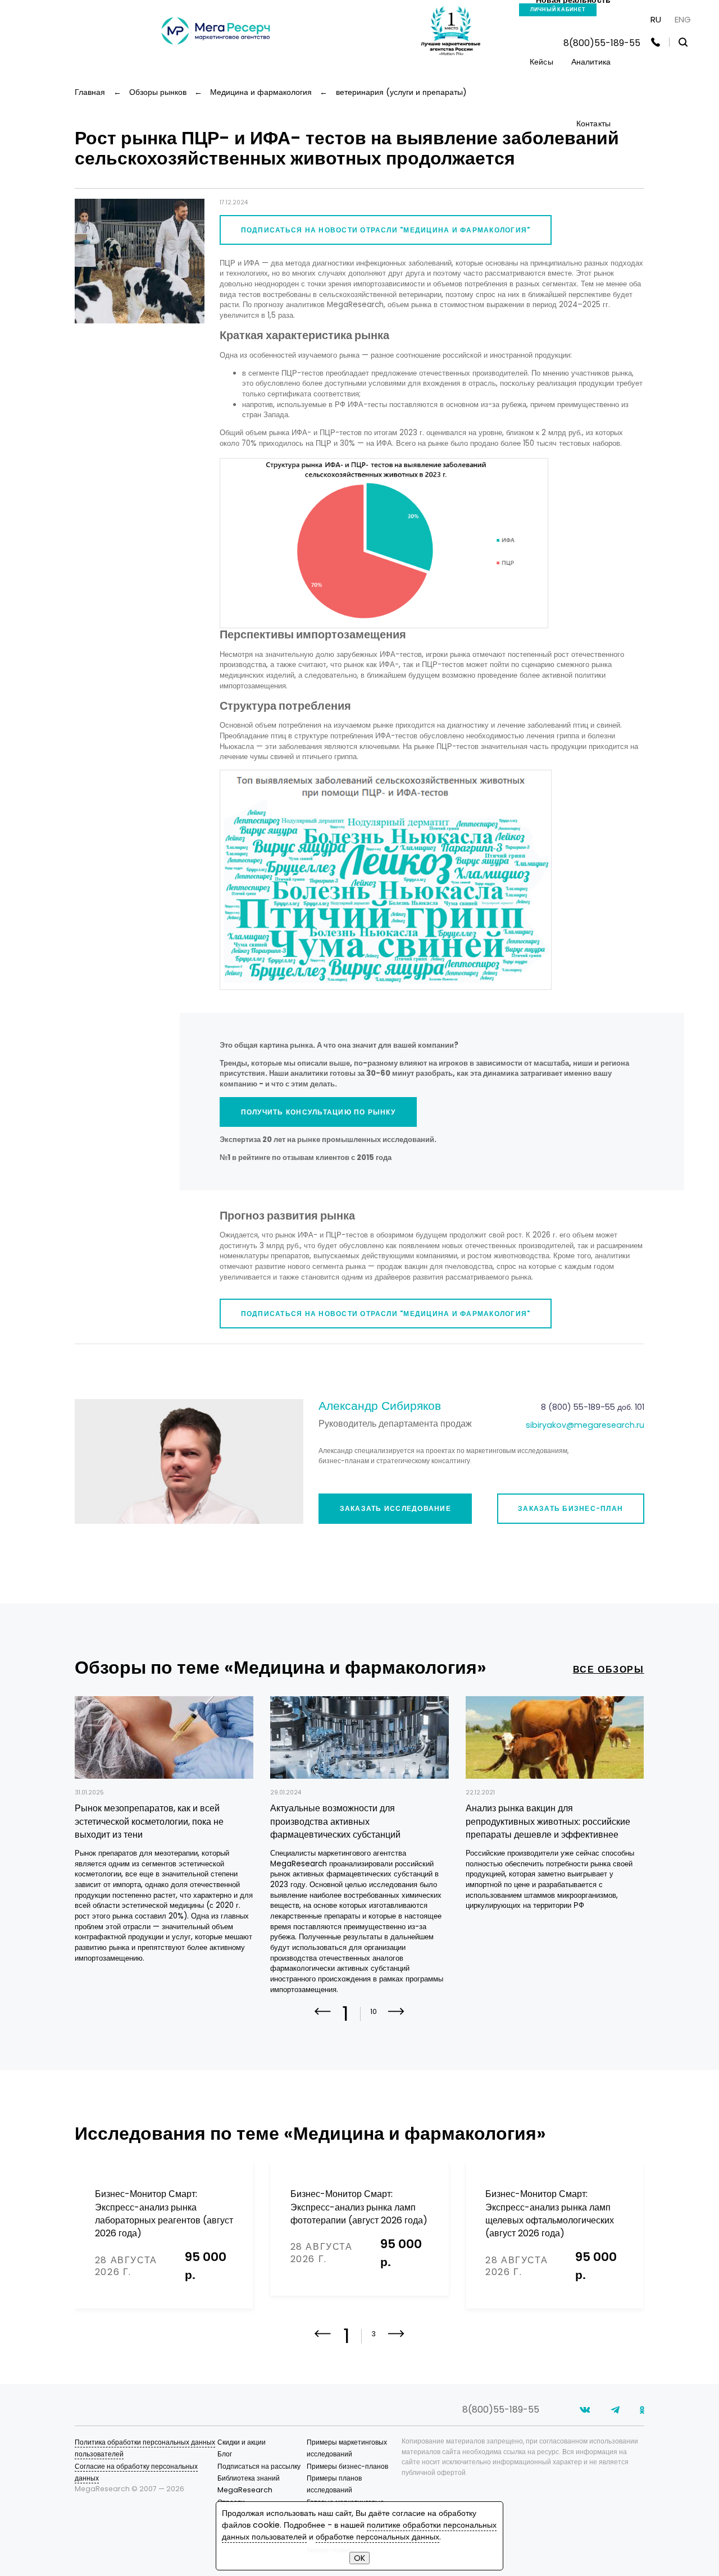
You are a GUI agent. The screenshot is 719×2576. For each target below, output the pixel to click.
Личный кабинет (558, 10)
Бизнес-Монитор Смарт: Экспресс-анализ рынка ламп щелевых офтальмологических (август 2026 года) (550, 2214)
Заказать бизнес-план (570, 1508)
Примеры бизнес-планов (347, 2466)
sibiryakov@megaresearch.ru (585, 1425)
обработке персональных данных (377, 2537)
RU (656, 19)
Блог (225, 2454)
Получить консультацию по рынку (318, 1112)
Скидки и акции (242, 2442)
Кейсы (541, 62)
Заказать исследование (395, 1508)
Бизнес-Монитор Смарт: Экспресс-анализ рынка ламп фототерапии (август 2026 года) (359, 2207)
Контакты (593, 124)
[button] (396, 2019)
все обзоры (609, 1670)
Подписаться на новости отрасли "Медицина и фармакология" (386, 230)
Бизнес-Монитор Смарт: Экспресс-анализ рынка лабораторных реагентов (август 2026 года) (164, 2214)
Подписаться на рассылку (259, 2466)
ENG (683, 19)
